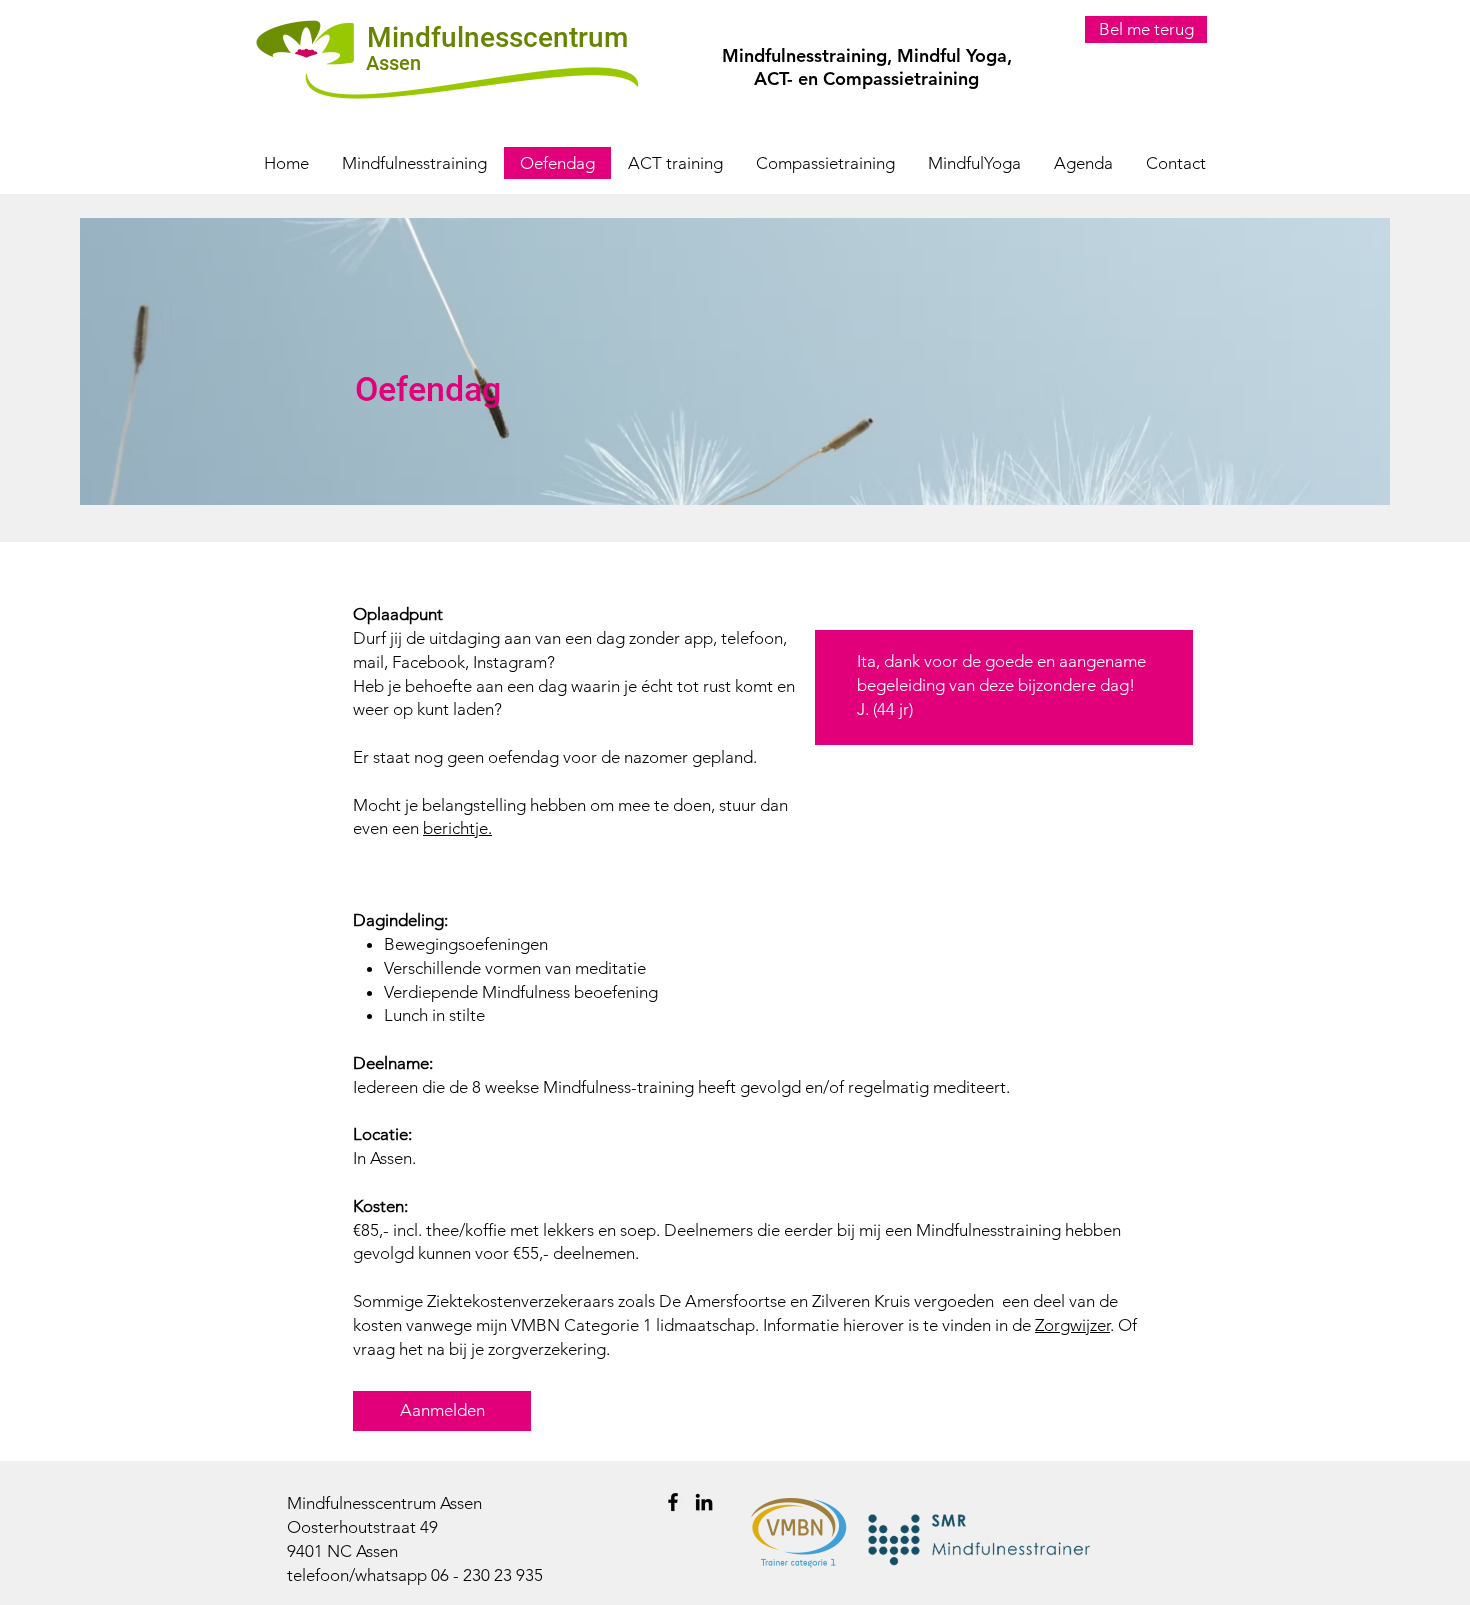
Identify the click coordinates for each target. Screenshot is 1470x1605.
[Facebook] (673, 1502)
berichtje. (457, 828)
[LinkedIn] (704, 1502)
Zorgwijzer (1072, 1325)
